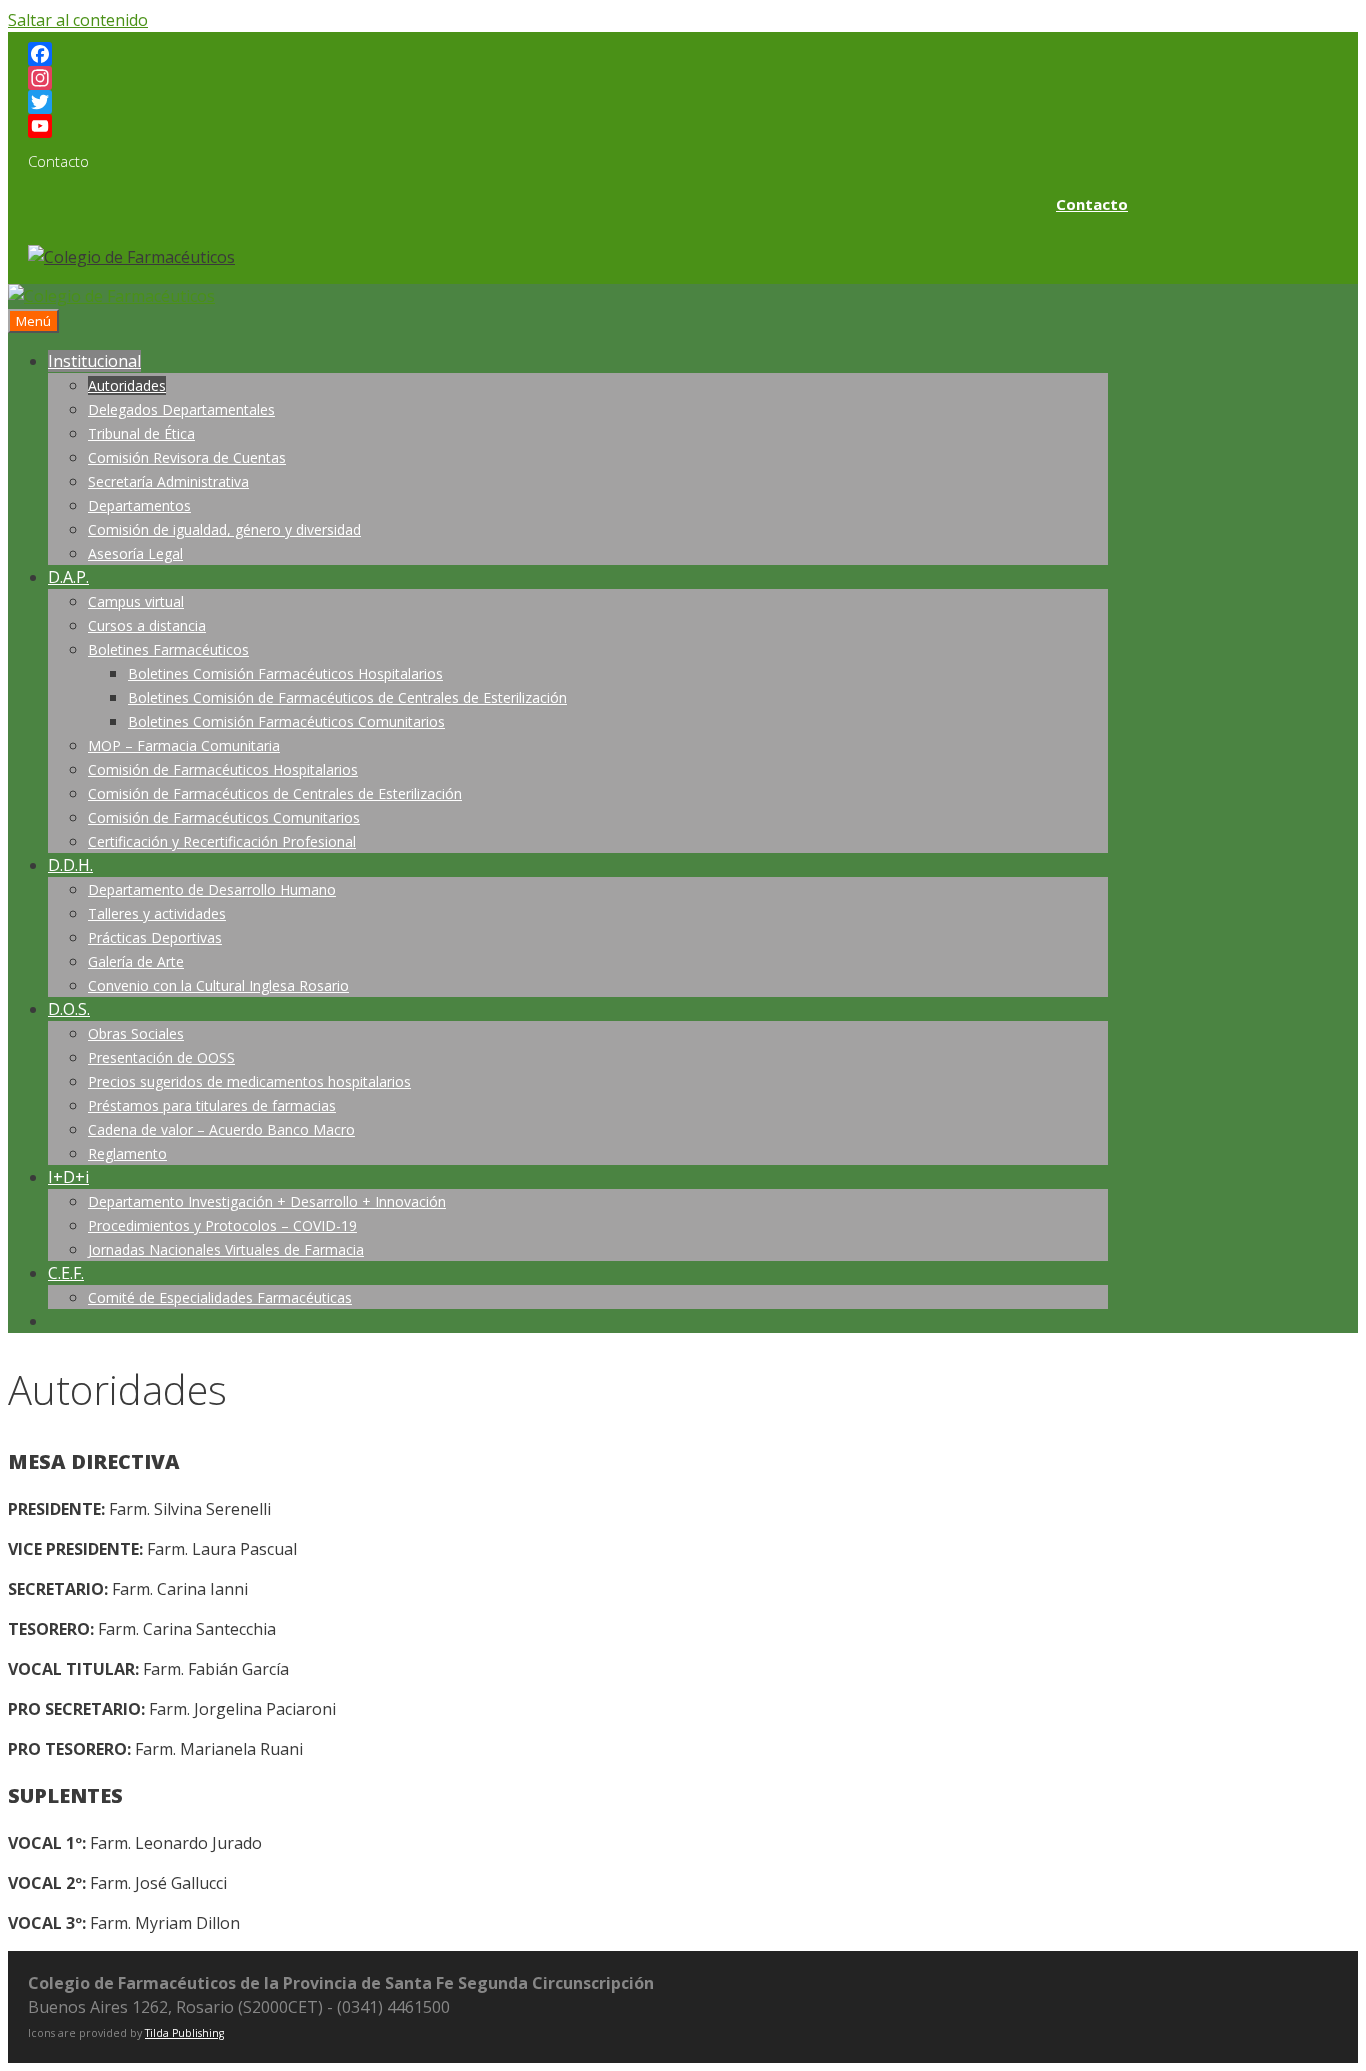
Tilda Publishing (184, 2033)
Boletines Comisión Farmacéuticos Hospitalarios (285, 673)
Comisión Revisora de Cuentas (187, 457)
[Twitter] (578, 102)
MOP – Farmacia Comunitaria (184, 745)
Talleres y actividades (157, 913)
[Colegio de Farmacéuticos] (111, 296)
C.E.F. (66, 1273)
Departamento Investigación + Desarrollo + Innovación (267, 1201)
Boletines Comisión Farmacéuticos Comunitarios (286, 721)
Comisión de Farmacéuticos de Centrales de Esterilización (275, 793)
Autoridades (127, 385)
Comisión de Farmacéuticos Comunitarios (224, 817)
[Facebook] (578, 54)
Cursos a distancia (147, 625)
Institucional (94, 361)
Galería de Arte (136, 961)
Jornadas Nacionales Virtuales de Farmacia (226, 1249)
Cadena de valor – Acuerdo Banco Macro (221, 1129)
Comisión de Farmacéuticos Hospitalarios (223, 769)
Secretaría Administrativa (168, 481)
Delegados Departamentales (181, 409)
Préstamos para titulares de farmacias (212, 1105)
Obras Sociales (136, 1033)
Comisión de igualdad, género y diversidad (224, 529)
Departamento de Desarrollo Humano (212, 889)
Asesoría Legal (135, 553)
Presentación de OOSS (161, 1057)
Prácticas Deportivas (155, 937)
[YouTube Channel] (578, 126)
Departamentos (139, 505)
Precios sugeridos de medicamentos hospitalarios (249, 1081)
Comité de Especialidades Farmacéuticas (220, 1297)
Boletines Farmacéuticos (168, 649)
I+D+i (68, 1177)
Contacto (1092, 204)
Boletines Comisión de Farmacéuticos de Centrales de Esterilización (347, 697)
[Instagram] (578, 78)
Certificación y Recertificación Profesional (222, 841)
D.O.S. (69, 1009)
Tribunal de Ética (141, 433)
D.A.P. (68, 577)
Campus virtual (136, 601)
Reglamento (127, 1153)
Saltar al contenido (78, 20)
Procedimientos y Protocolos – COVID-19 (222, 1225)
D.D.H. (70, 865)
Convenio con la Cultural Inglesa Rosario (218, 985)
